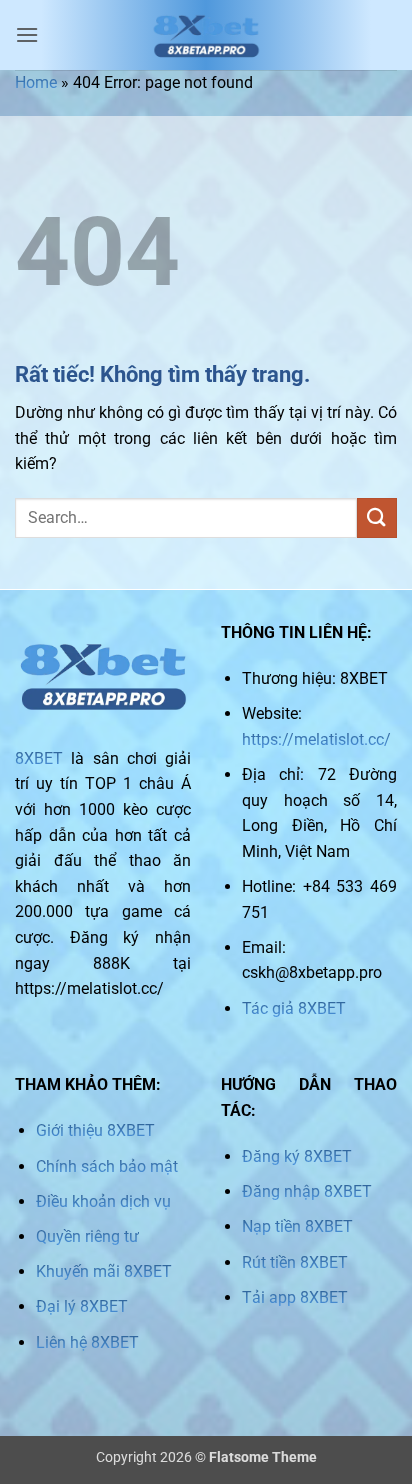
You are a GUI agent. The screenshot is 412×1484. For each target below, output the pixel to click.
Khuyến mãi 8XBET (104, 1271)
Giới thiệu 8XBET (95, 1130)
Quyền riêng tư (87, 1236)
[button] (27, 34)
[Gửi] (377, 517)
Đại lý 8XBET (82, 1306)
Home (36, 82)
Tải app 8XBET (295, 1297)
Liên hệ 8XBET (87, 1342)
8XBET (39, 758)
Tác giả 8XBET (294, 1008)
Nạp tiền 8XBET (297, 1226)
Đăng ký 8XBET (297, 1156)
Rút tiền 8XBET (295, 1262)
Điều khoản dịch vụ (103, 1201)
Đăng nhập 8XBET (307, 1191)
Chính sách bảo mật (107, 1166)
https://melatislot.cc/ (316, 739)
